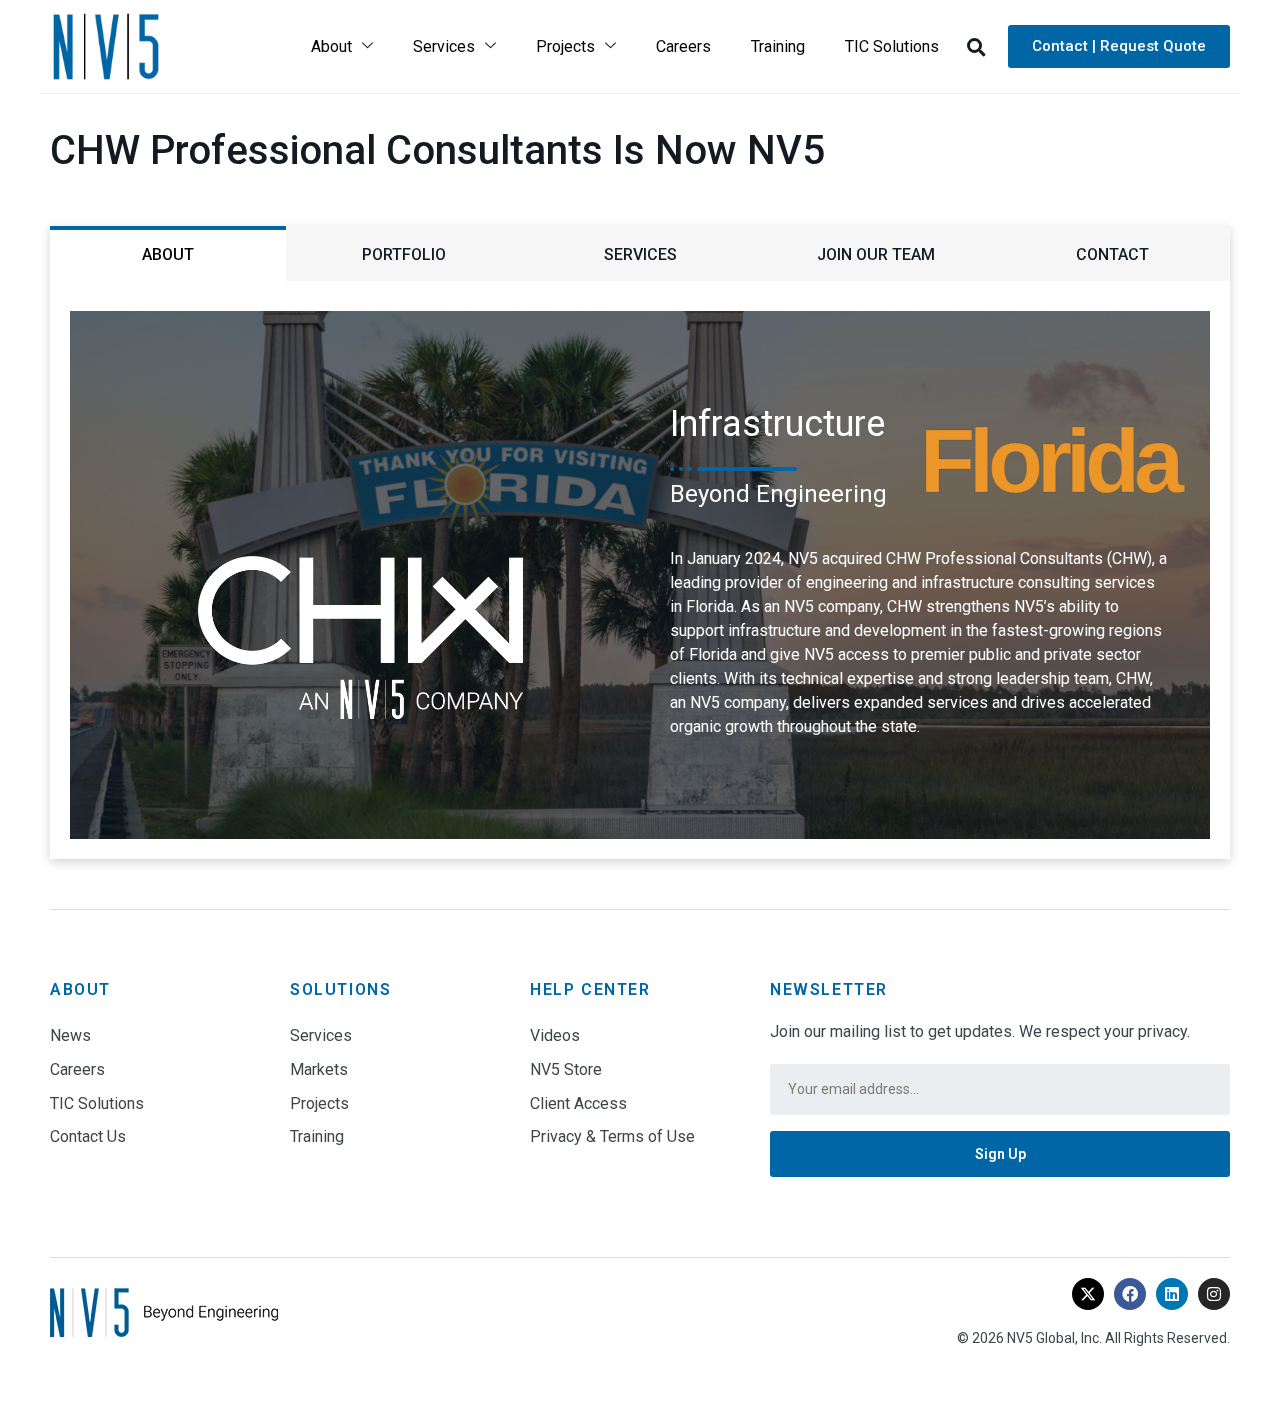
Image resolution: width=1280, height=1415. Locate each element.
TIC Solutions (892, 46)
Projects (565, 46)
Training (778, 46)
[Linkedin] (1172, 1294)
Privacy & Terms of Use (612, 1136)
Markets (319, 1069)
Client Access (578, 1103)
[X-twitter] (1088, 1294)
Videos (555, 1035)
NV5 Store (566, 1069)
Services (444, 46)
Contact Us (88, 1136)
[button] (976, 47)
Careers (683, 46)
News (70, 1035)
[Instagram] (1214, 1294)
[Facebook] (1130, 1294)
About (331, 46)
